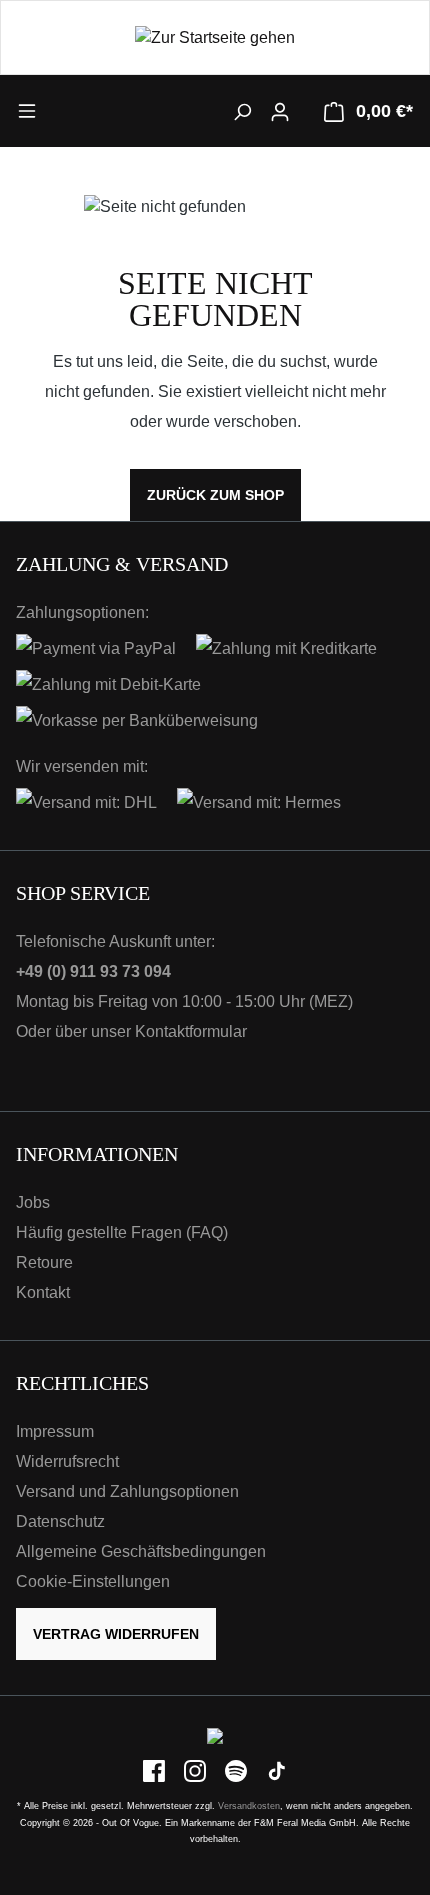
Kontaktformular (191, 1031)
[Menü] (66, 110)
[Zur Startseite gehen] (215, 37)
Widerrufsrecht (67, 1461)
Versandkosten (249, 1806)
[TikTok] (277, 1770)
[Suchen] (242, 111)
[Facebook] (155, 1770)
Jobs (33, 1202)
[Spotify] (237, 1770)
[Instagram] (196, 1770)
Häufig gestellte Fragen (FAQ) (122, 1232)
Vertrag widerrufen (116, 1634)
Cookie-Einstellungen (93, 1581)
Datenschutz (60, 1521)
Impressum (55, 1431)
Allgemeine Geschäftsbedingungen (141, 1551)
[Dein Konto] (280, 111)
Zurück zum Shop (215, 495)
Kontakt (43, 1292)
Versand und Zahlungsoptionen (127, 1491)
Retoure (44, 1262)
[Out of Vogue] (215, 1735)
